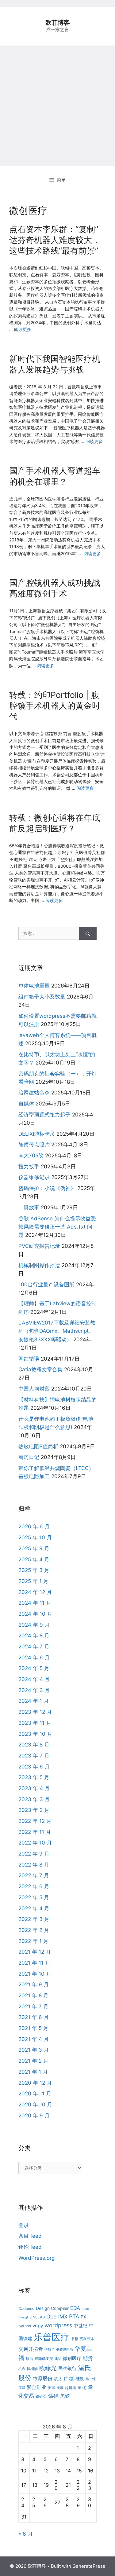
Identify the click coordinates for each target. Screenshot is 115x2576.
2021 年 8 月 (33, 1995)
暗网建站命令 (34, 1093)
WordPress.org (36, 2258)
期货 (88, 2358)
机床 (22, 2369)
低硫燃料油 (65, 2350)
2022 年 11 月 (35, 1832)
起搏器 (71, 2388)
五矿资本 (87, 2339)
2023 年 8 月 (34, 1745)
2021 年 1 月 (33, 2072)
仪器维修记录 (34, 1177)
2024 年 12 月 (35, 1592)
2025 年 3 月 (34, 1570)
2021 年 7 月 (33, 2006)
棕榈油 (32, 2369)
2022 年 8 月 (34, 1865)
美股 (60, 2388)
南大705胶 (31, 1156)
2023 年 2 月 (34, 1810)
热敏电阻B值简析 (38, 1446)
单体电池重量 (34, 986)
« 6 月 (26, 2534)
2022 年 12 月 (35, 1821)
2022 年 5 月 (34, 1897)
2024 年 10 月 (35, 1614)
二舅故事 (29, 1207)
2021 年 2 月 (33, 2061)
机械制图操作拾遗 (39, 1265)
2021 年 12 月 (35, 1952)
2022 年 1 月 (33, 1941)
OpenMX (57, 2316)
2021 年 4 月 (34, 2039)
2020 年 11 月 (35, 2094)
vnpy (38, 2326)
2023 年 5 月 (34, 1777)
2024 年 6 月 (34, 1658)
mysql (23, 2317)
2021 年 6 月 (34, 2017)
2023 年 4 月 (34, 1788)
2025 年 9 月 (34, 1548)
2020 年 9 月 (34, 2116)
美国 (52, 2388)
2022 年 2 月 (34, 1930)
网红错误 (29, 1359)
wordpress (58, 2325)
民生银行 (67, 2368)
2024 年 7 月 (34, 1647)
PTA (74, 2316)
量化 (82, 2387)
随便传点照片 (34, 1145)
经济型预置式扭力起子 (44, 1115)
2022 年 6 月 (34, 1886)
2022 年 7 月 (34, 1875)
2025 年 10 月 (35, 1537)
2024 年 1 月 (34, 1701)
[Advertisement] (57, 106)
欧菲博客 (58, 23)
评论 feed (30, 2247)
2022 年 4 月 (34, 1908)
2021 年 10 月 (35, 1974)
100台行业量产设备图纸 (46, 1284)
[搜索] (88, 933)
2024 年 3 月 (34, 1690)
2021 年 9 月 (34, 1984)
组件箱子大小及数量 (42, 997)
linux (85, 2309)
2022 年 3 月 (34, 1919)
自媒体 (26, 1104)
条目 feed (30, 2236)
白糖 (69, 2378)
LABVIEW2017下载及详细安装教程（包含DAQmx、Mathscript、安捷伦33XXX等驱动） (57, 1331)
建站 (58, 2359)
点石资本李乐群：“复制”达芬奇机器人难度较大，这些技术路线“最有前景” (55, 240)
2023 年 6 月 (34, 1767)
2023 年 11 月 (35, 1723)
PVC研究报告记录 (39, 1246)
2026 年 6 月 (34, 1526)
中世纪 (80, 2326)
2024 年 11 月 (35, 1603)
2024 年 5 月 (34, 1668)
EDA (75, 2308)
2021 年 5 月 (33, 2028)
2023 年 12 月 (35, 1712)
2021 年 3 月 (34, 2050)
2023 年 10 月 (35, 1734)
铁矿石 (41, 2396)
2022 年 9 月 (34, 1854)
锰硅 (53, 2396)
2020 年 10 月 (35, 2105)
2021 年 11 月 (34, 1963)
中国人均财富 (34, 1389)
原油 (29, 2359)
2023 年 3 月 (34, 1799)
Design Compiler (52, 2308)
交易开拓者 (31, 2349)
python (25, 2326)
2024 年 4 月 (34, 1679)
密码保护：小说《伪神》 (47, 1188)
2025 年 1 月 (33, 1581)
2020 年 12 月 (35, 2083)
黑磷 (65, 2396)
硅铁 (80, 2378)
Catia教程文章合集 (40, 1369)
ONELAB (37, 2317)
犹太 (58, 2378)
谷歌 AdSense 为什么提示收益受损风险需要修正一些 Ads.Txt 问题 (57, 1227)
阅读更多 (23, 329)
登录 (24, 2225)
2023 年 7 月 (34, 1756)
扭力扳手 (29, 1167)
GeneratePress (89, 2566)
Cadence (26, 2309)
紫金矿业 (36, 2387)
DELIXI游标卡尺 (37, 1134)
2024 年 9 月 (34, 1625)
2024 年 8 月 (34, 1636)
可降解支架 (44, 2359)
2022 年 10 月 (35, 1843)
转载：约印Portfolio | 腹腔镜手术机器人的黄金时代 (55, 706)
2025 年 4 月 (34, 1559)
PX (83, 2317)
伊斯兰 (50, 2350)
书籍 (75, 2339)
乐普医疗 (52, 2337)
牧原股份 (43, 2378)
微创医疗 (72, 2358)
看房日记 (29, 1457)
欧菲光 (48, 2368)
